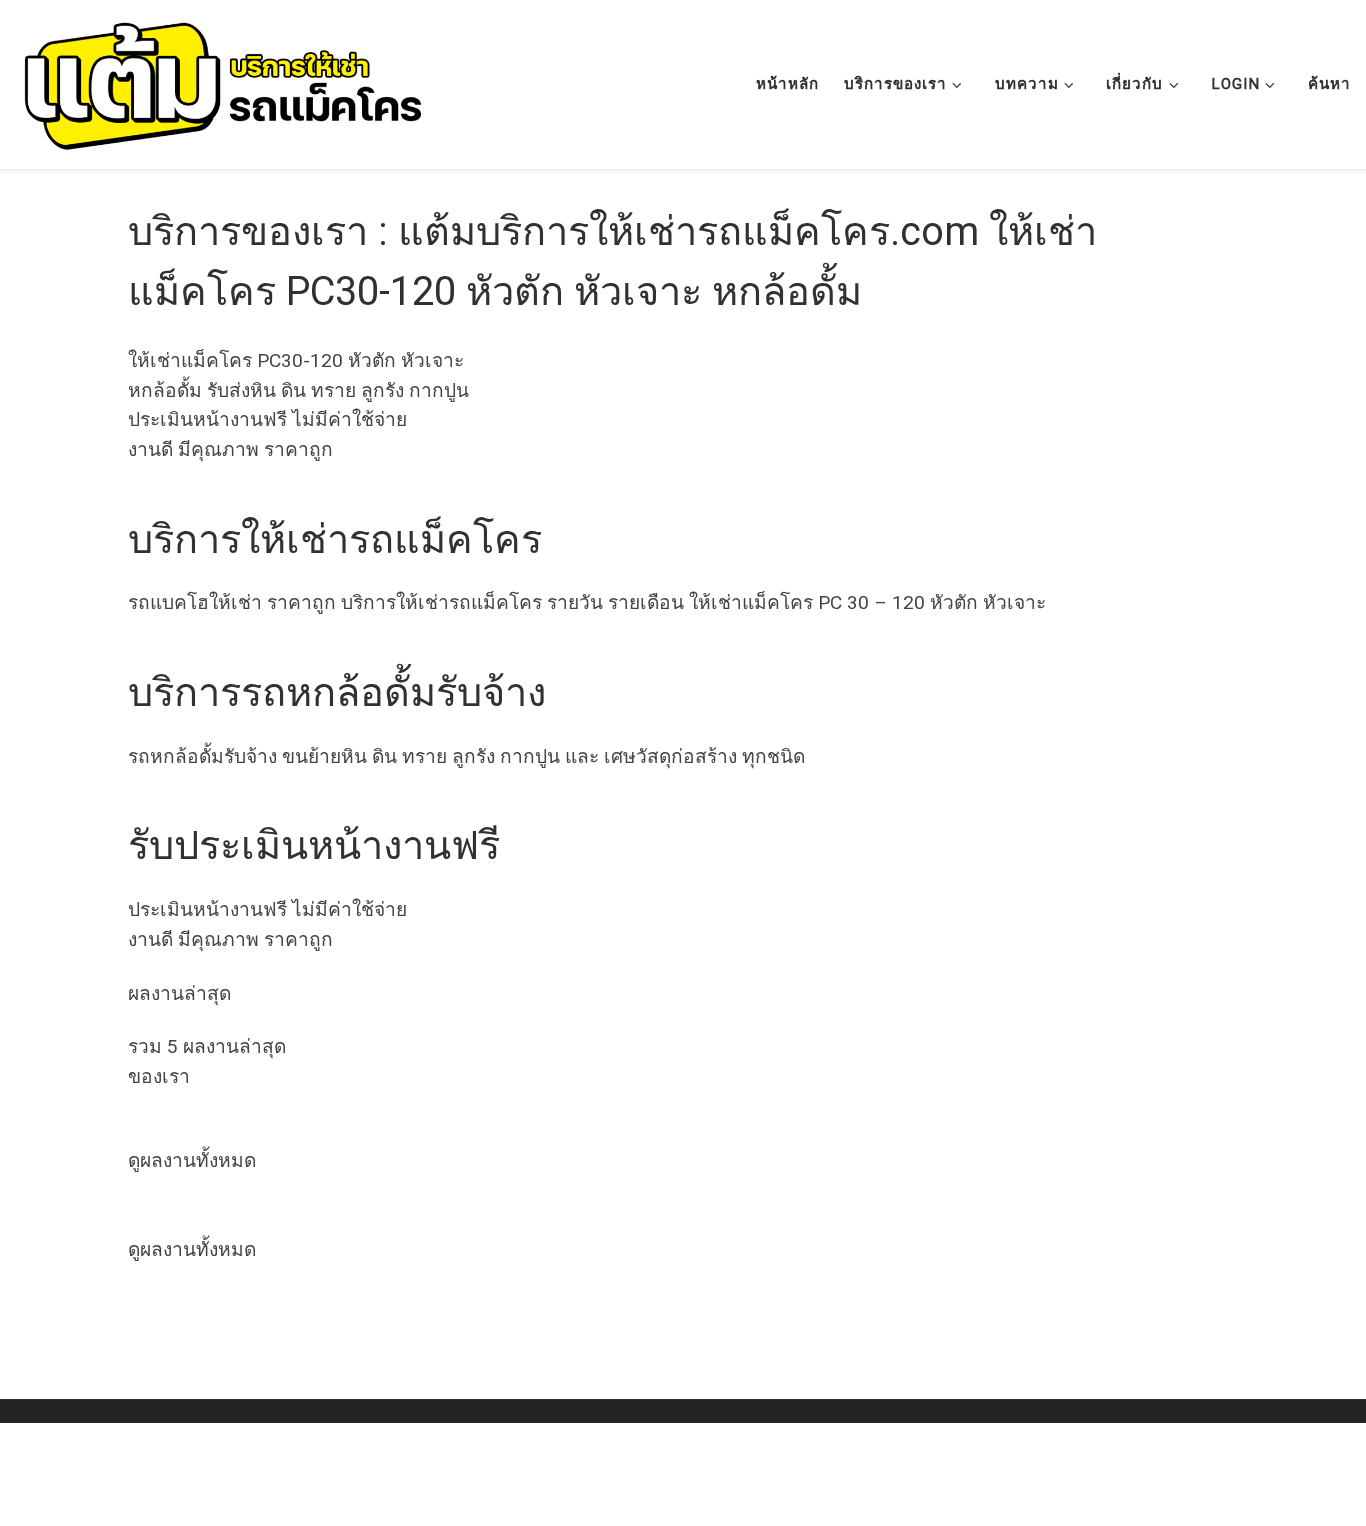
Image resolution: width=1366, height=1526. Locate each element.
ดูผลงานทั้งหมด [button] (192, 1160)
